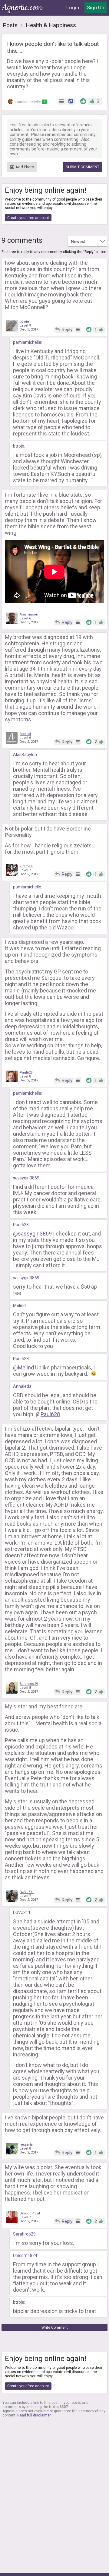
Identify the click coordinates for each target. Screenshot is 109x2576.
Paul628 (26, 1073)
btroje (24, 322)
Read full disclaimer (34, 2415)
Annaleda (22, 1386)
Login (73, 8)
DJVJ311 (27, 1892)
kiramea (26, 866)
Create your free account (28, 218)
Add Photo (25, 167)
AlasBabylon (25, 755)
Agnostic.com (23, 8)
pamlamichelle (30, 102)
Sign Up (96, 8)
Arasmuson (29, 614)
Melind (25, 734)
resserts (26, 2145)
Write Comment (55, 2328)
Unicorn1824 (30, 2213)
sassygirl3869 (26, 1178)
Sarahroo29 (29, 1684)
